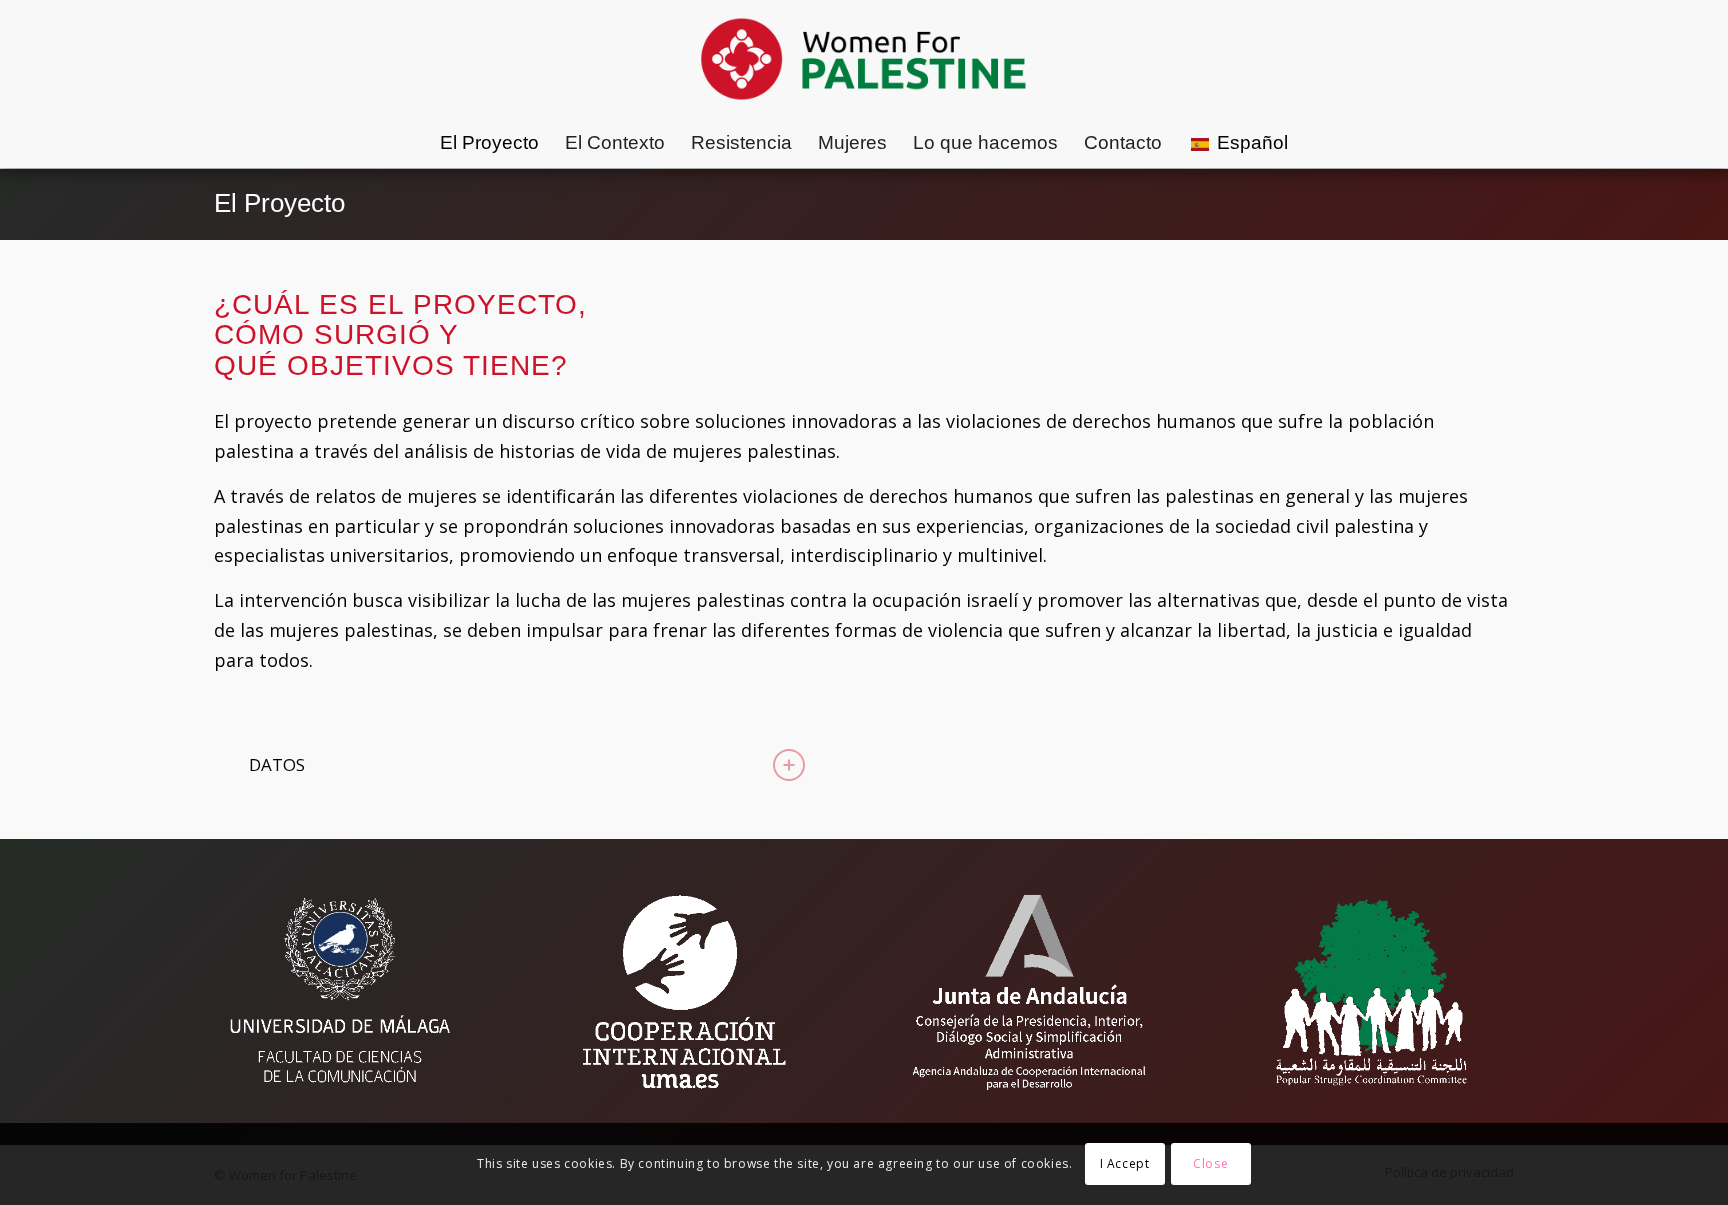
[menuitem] (489, 143)
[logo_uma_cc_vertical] (340, 992)
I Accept (1125, 1163)
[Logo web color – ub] (863, 59)
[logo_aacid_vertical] (1029, 992)
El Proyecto (279, 203)
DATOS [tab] (277, 764)
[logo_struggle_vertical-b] (1374, 992)
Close (1210, 1163)
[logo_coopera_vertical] (685, 992)
